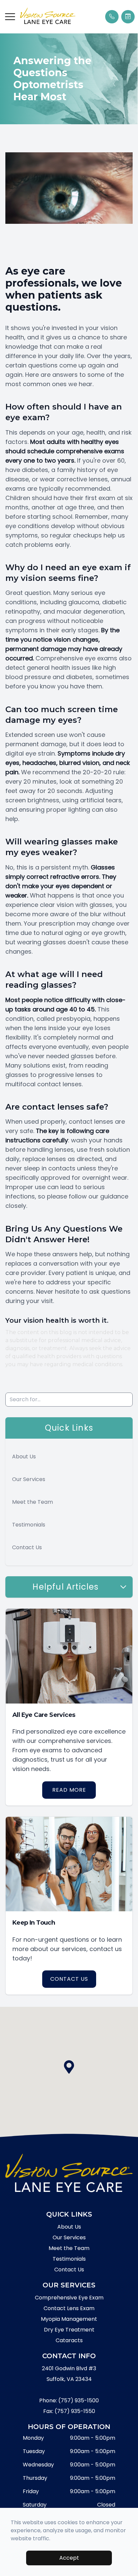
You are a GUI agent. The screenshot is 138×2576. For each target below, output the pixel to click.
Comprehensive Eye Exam (69, 2298)
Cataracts (69, 2340)
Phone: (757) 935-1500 (69, 2400)
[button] (10, 17)
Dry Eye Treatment (69, 2330)
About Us (24, 1457)
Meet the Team (32, 1502)
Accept (69, 2558)
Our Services (29, 1479)
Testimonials (29, 1525)
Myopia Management (69, 2319)
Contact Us (27, 1547)
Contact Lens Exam (69, 2308)
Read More (69, 1790)
